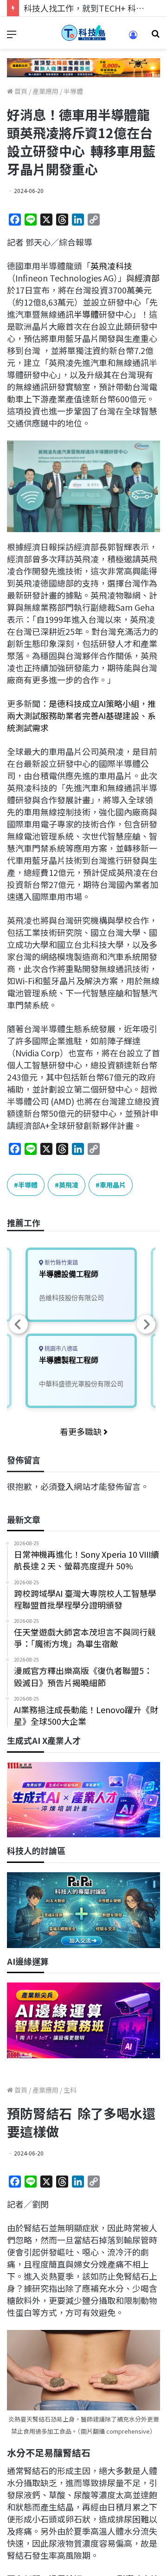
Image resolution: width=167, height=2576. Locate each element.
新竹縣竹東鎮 (61, 1263)
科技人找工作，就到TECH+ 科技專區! (94, 8)
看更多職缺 (82, 1431)
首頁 (20, 91)
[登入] (133, 38)
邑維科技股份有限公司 (71, 1298)
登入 (65, 1486)
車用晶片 (113, 1185)
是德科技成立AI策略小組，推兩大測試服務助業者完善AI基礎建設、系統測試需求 (81, 715)
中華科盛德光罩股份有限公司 (81, 1384)
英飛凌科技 (111, 266)
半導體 (73, 91)
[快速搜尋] (155, 37)
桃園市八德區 (61, 1349)
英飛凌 (69, 1185)
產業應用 (45, 91)
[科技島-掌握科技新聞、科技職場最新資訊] (83, 33)
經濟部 (147, 278)
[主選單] (12, 37)
